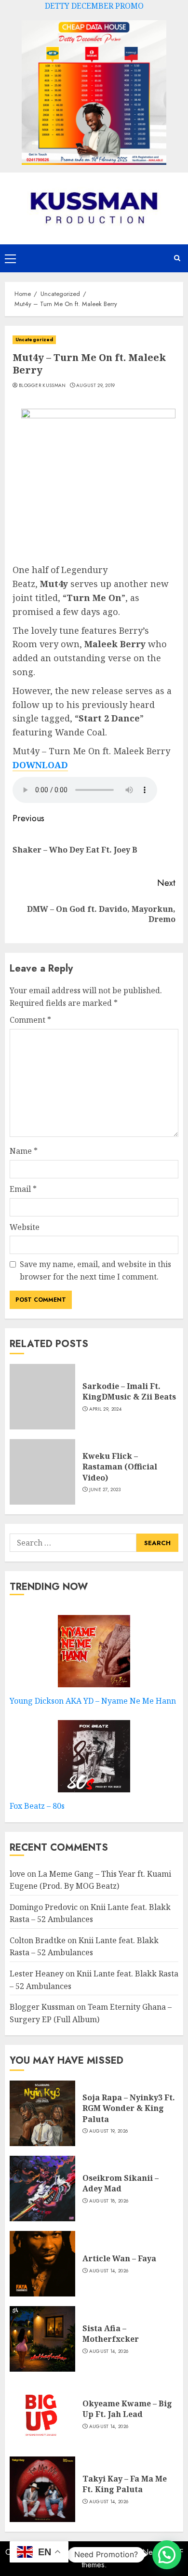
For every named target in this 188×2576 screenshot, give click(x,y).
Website (25, 1227)
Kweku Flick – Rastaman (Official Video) (120, 1467)
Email (23, 1189)
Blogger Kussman (42, 386)
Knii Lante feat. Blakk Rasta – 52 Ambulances (84, 1947)
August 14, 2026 (109, 2271)
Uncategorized (34, 340)
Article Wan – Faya (119, 2258)
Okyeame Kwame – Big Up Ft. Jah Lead (127, 2409)
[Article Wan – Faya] (42, 2264)
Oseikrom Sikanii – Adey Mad (121, 2183)
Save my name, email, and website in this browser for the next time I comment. (95, 1270)
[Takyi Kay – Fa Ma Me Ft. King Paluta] (42, 2489)
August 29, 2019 (96, 386)
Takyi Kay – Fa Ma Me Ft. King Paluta (125, 2484)
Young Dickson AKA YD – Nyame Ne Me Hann (93, 1701)
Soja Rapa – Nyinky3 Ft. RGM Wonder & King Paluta (129, 2108)
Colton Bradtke (38, 1940)
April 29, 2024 (105, 1409)
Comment (30, 1020)
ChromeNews (139, 2552)
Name (24, 1151)
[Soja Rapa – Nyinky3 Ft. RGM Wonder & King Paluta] (42, 2113)
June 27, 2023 (105, 1490)
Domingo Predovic (44, 1907)
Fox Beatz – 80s (37, 1806)
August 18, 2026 (109, 2201)
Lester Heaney (37, 1974)
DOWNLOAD (40, 765)
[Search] (177, 258)
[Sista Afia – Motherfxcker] (42, 2339)
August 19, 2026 (109, 2131)
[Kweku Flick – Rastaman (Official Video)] (42, 1472)
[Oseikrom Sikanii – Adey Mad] (42, 2189)
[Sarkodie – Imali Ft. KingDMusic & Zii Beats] (42, 1397)
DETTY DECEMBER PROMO (94, 6)
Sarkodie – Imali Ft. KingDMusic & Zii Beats (129, 1391)
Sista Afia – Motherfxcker (111, 2334)
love (17, 1874)
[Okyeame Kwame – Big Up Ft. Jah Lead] (42, 2414)
